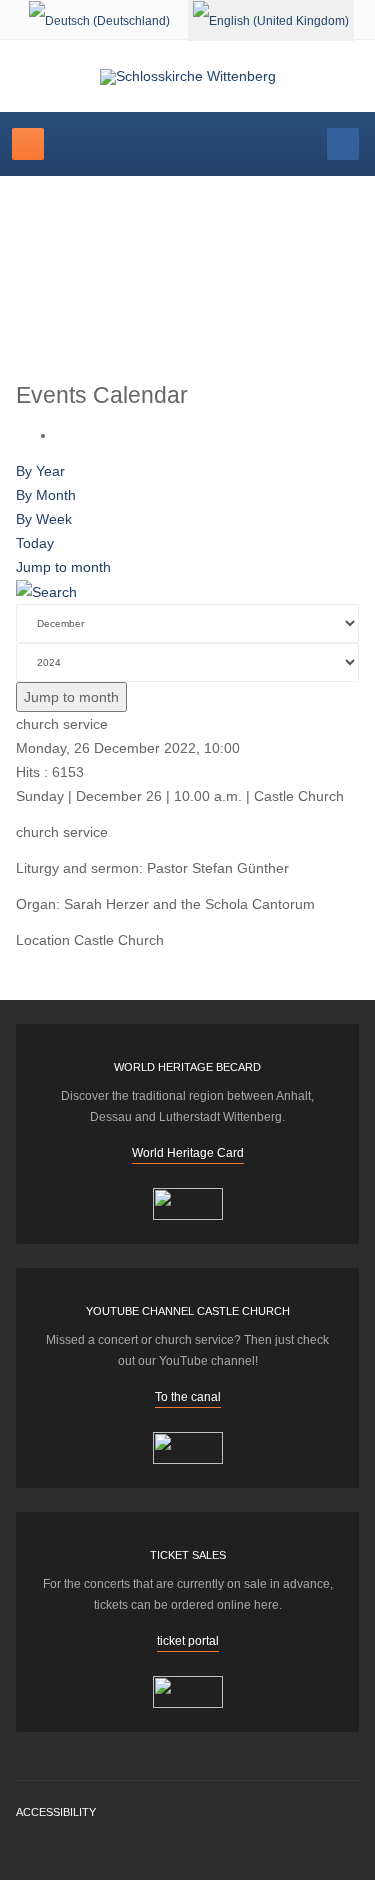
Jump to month (63, 567)
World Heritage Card (188, 1153)
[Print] (61, 435)
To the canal (188, 1397)
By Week (44, 519)
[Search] (46, 591)
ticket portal (188, 1641)
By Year (40, 471)
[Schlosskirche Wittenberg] (188, 77)
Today (35, 543)
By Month (46, 495)
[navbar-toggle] (28, 144)
